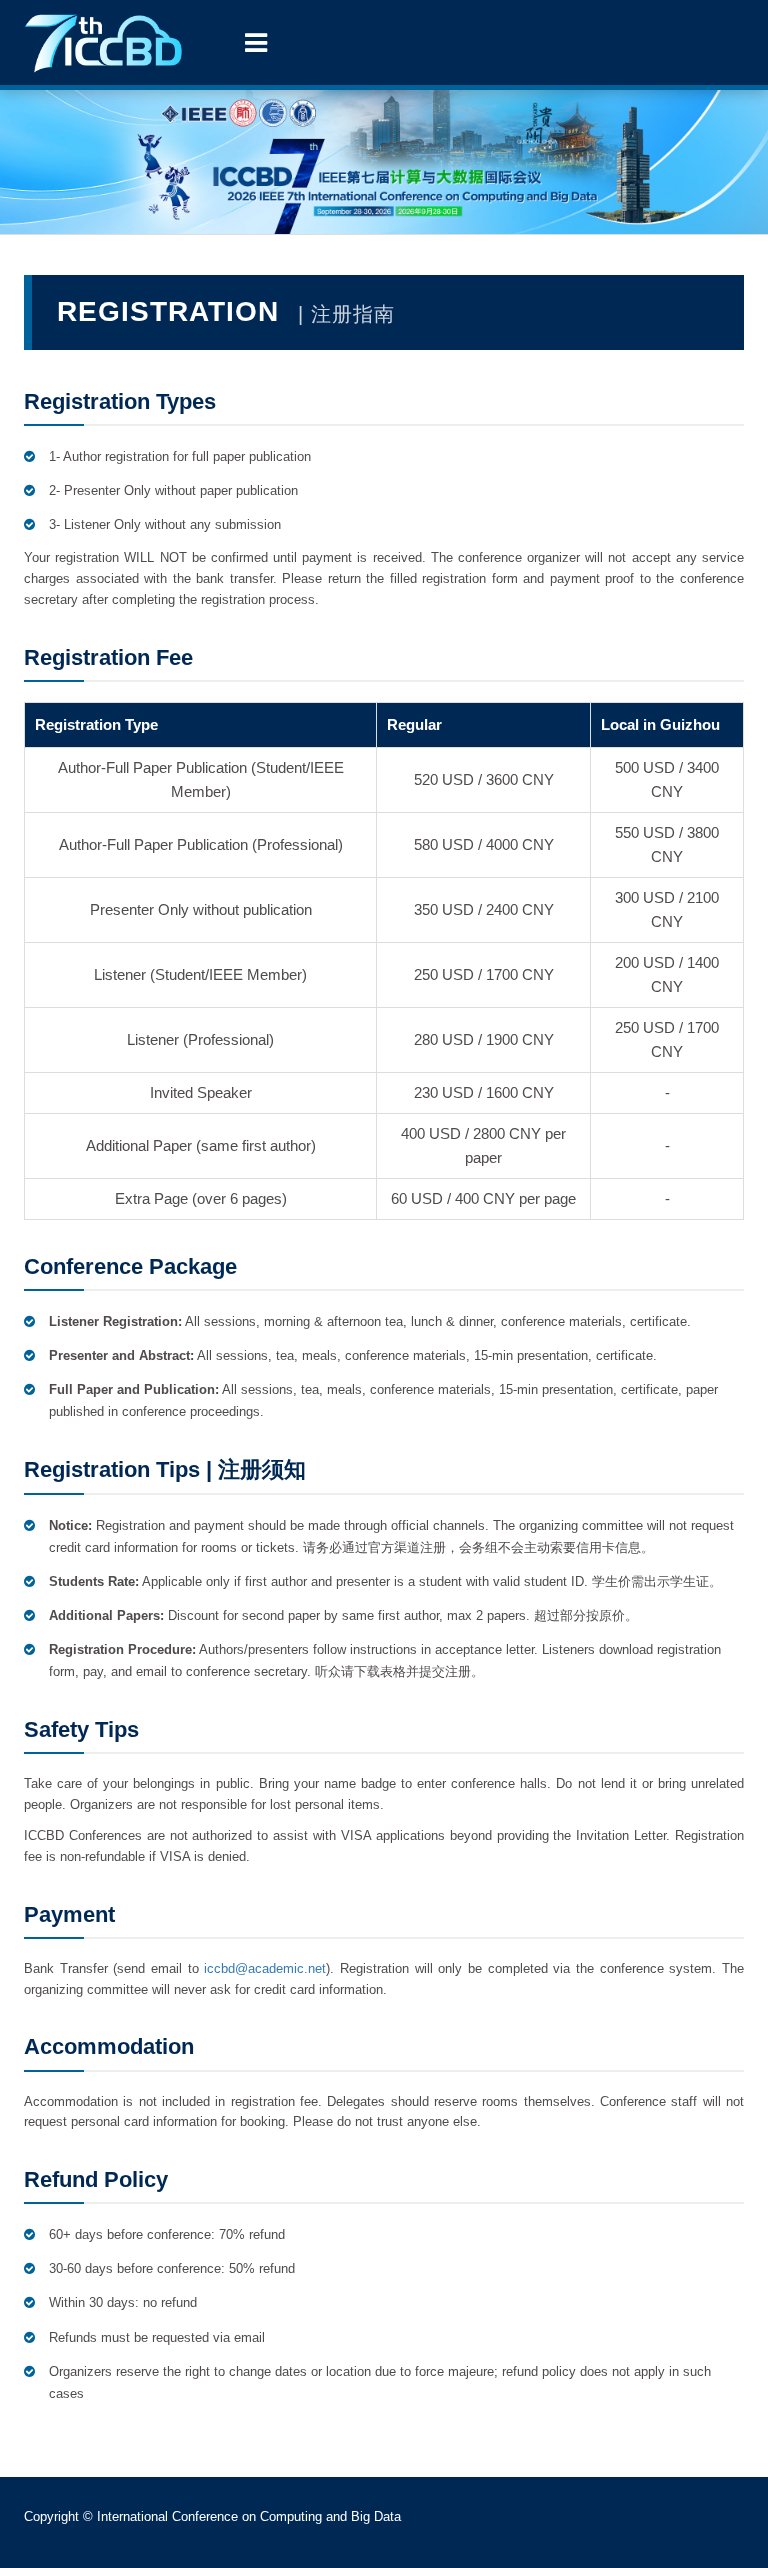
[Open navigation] (256, 43)
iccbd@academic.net (265, 1968)
